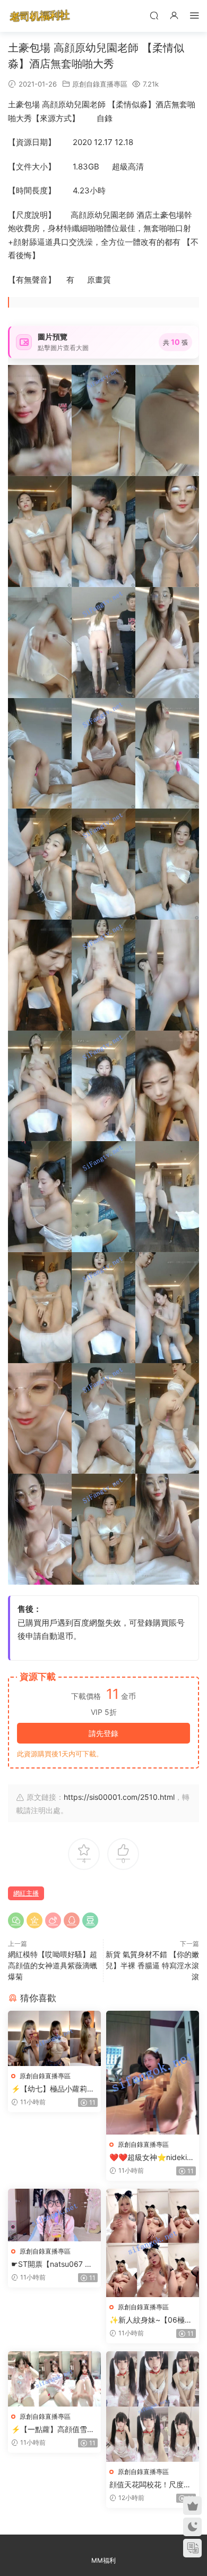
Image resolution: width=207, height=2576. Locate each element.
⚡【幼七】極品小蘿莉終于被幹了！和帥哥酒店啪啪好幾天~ (53, 2089)
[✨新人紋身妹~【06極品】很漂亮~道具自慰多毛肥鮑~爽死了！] (153, 2243)
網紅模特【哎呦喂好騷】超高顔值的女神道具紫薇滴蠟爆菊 (53, 1965)
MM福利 (103, 2560)
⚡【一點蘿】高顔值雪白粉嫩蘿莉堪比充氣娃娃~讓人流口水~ (54, 2430)
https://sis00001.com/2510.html (119, 1797)
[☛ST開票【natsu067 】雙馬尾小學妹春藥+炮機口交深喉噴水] (54, 2215)
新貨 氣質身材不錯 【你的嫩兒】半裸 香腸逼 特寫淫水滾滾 (152, 1965)
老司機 (40, 16)
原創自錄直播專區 (100, 84)
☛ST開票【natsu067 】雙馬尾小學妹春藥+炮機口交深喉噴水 (54, 2264)
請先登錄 (103, 1733)
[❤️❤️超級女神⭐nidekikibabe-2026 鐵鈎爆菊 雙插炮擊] (153, 2073)
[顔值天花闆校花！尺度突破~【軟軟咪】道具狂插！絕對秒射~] (153, 2406)
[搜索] (154, 15)
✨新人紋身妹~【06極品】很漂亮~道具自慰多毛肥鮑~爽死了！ (153, 2320)
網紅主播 (26, 1893)
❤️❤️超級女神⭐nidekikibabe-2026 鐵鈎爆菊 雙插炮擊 (151, 2158)
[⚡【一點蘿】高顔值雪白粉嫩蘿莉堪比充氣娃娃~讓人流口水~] (54, 2379)
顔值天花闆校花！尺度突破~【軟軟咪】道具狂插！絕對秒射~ (153, 2485)
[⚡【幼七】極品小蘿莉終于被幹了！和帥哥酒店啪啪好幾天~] (54, 2038)
